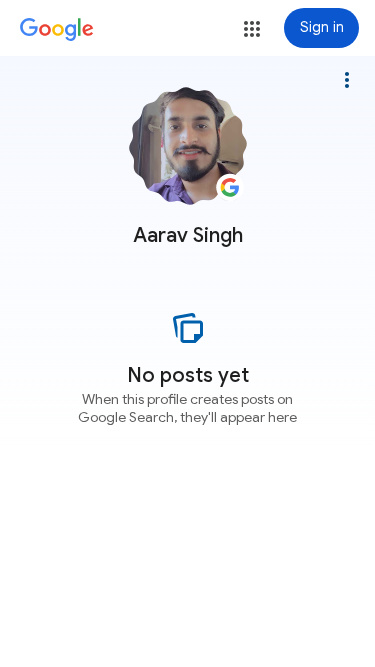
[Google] (57, 30)
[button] (252, 29)
